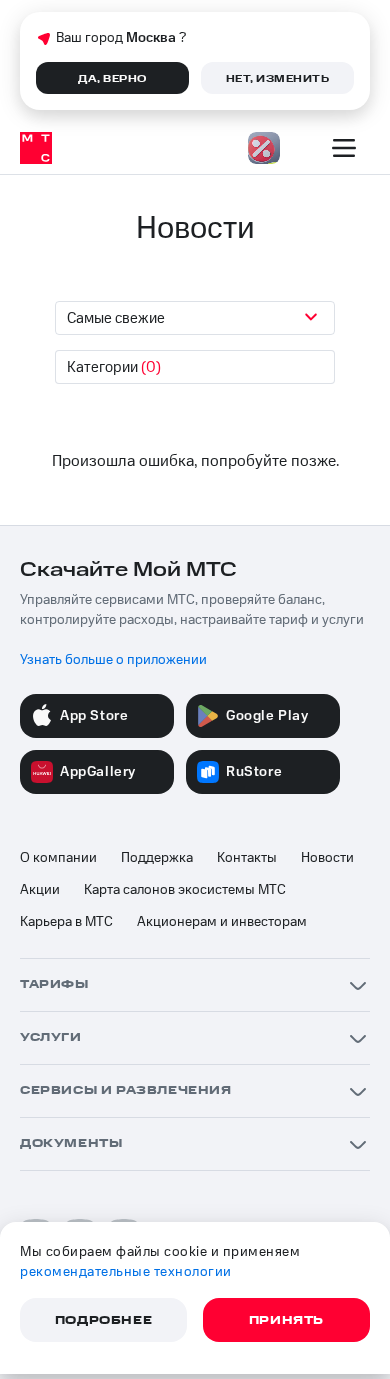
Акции (40, 890)
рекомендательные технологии (126, 1272)
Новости (327, 858)
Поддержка (157, 858)
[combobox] (195, 318)
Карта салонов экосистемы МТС (185, 890)
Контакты (247, 858)
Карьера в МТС (66, 922)
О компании (58, 858)
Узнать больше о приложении (113, 660)
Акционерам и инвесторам (222, 922)
